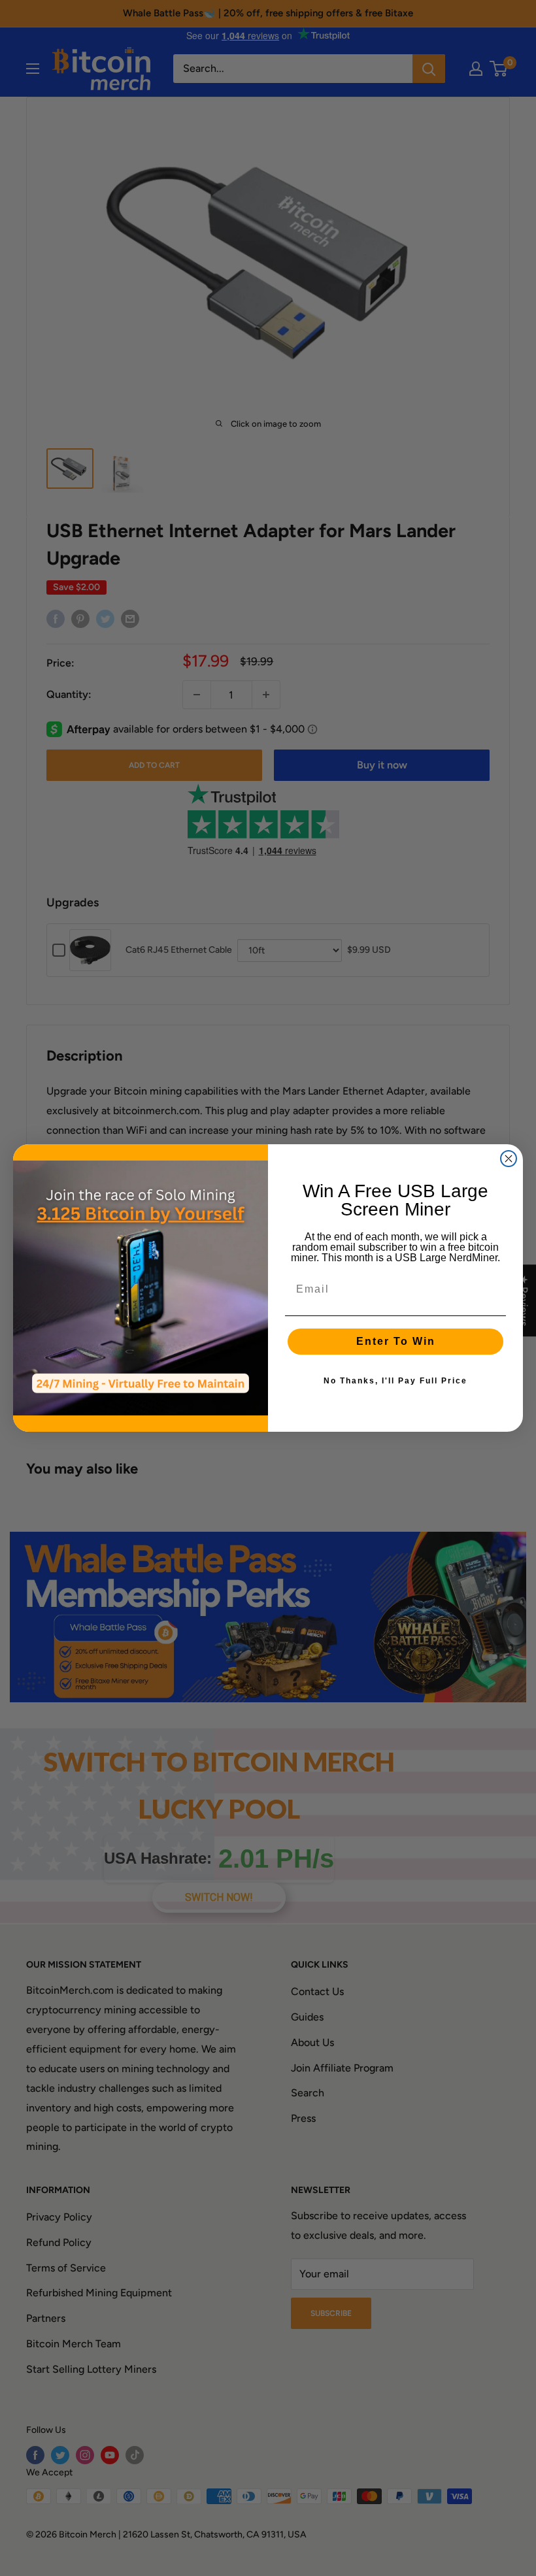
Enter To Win (396, 1341)
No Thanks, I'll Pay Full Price (395, 1381)
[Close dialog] (509, 1159)
